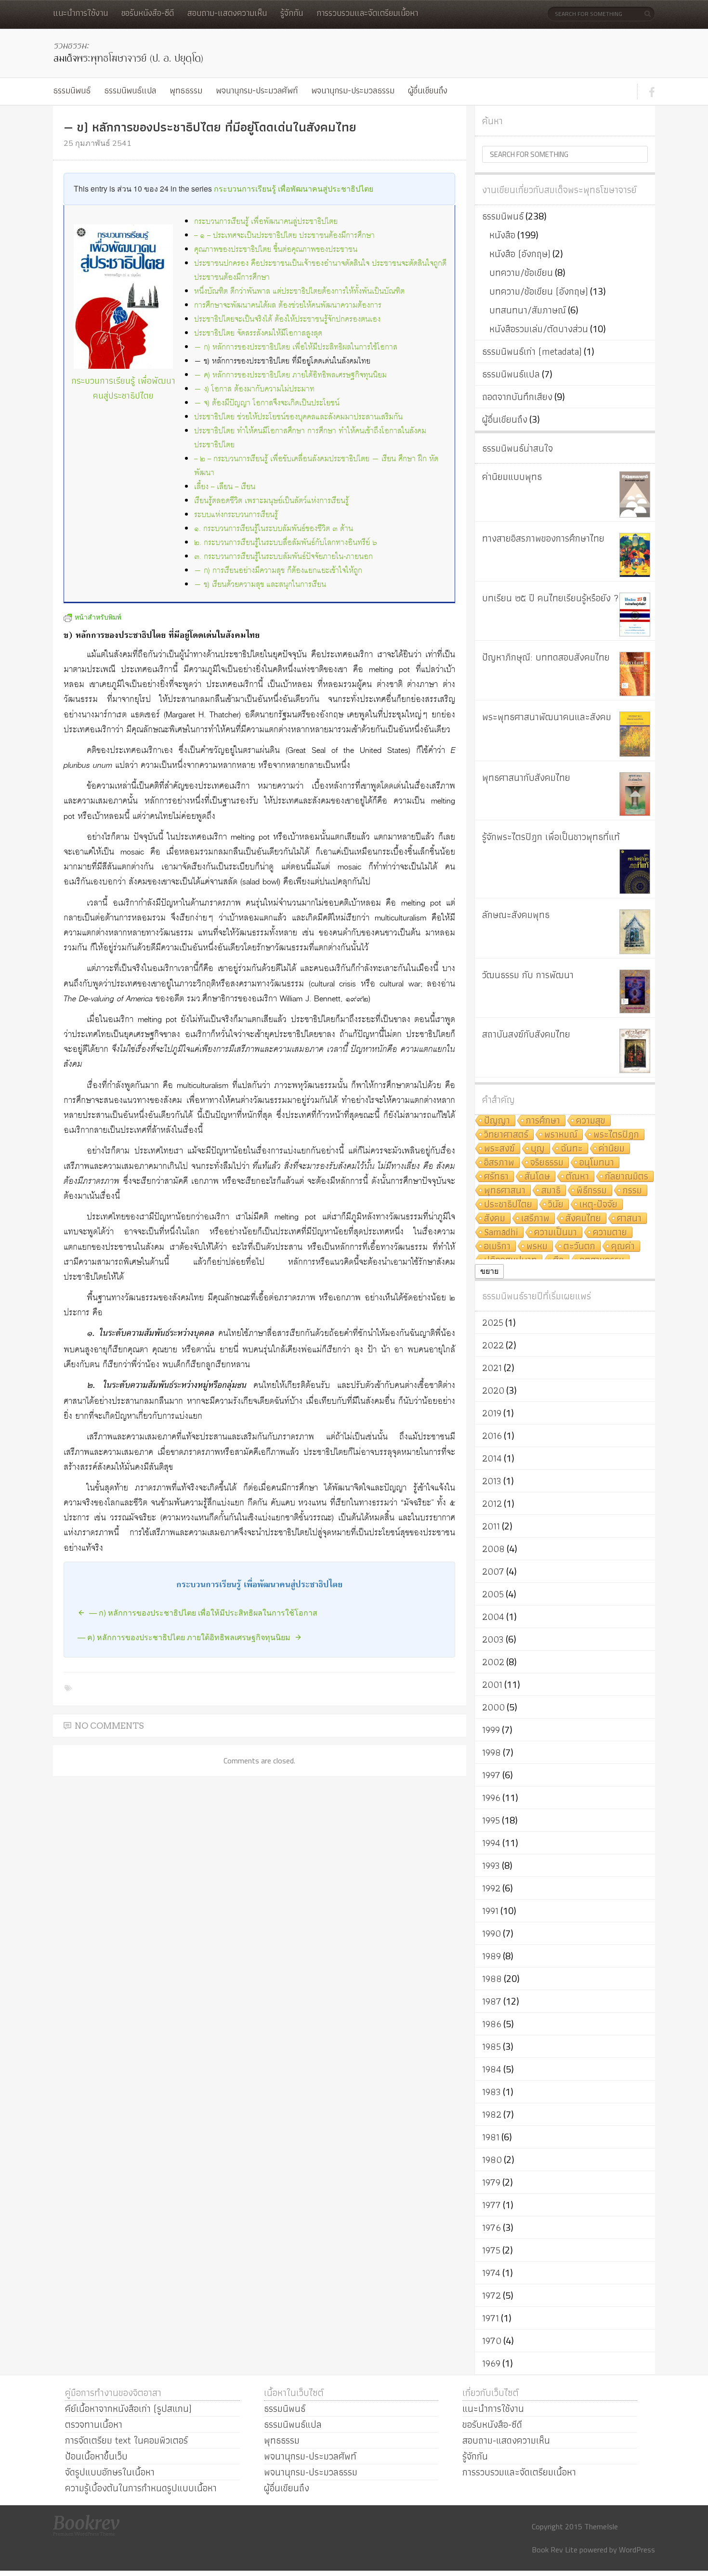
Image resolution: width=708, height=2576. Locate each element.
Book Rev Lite (555, 2550)
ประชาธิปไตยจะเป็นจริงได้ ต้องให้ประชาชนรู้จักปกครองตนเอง (287, 319)
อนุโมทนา (597, 1163)
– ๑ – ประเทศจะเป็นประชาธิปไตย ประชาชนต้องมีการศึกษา (284, 236)
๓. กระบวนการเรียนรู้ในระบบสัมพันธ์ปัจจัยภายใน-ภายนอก (283, 557)
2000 (493, 1707)
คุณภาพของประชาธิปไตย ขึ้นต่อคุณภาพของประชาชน (276, 250)
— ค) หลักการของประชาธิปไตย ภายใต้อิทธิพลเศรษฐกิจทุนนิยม (290, 375)
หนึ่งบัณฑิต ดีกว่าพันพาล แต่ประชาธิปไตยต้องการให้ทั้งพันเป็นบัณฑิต (299, 291)
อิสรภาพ (499, 1163)
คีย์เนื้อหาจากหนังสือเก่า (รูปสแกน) (128, 2408)
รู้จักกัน (292, 13)
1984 (492, 2069)
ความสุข (591, 1121)
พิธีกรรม (592, 1191)
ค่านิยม (612, 1149)
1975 (491, 2250)
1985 (492, 2046)
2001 (492, 1684)
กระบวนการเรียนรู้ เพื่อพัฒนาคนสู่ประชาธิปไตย (294, 188)
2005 (493, 1594)
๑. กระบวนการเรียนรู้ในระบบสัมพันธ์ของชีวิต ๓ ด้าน (274, 529)
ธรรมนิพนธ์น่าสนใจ (518, 448)
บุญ (538, 1149)
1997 (491, 1775)
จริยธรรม (547, 1163)
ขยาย (489, 1271)
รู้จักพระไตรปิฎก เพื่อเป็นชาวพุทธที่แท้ (551, 837)
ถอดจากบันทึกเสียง (517, 397)
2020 (493, 1390)
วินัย (556, 1205)
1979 (491, 2182)
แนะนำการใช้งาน (80, 13)
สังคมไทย (583, 1219)
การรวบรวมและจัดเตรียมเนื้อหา (367, 13)
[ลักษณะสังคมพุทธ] (635, 932)
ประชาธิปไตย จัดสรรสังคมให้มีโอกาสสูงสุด (258, 333)
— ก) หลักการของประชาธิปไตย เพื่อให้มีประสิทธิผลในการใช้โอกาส (296, 347)
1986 (492, 2024)
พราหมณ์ (561, 1135)
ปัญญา (497, 1121)
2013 (492, 1481)
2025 (493, 1322)
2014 (492, 1458)
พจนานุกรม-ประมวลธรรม (353, 90)
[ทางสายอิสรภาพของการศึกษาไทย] (635, 555)
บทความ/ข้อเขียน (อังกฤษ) (539, 291)
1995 (491, 1820)
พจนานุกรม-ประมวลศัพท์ (257, 90)
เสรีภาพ (535, 1219)
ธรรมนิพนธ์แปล (130, 90)
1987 (492, 2001)
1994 (491, 1843)
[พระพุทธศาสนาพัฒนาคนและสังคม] (635, 734)
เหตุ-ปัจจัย (598, 1205)
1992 (491, 1888)
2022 (493, 1345)
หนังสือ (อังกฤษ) (520, 254)
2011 (491, 1526)
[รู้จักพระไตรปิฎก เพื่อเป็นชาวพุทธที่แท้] (635, 872)
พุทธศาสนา (505, 1191)
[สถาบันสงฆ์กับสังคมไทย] (635, 1051)
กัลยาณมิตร (627, 1177)
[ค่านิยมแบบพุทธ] (635, 494)
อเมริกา (497, 1247)
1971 (491, 2318)
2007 (493, 1571)
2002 (493, 1662)
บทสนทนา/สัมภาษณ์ (528, 310)
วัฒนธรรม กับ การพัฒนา (528, 975)
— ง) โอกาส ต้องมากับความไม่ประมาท (254, 389)
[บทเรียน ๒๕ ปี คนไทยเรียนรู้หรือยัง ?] (635, 615)
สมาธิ (551, 1191)
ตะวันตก (579, 1247)
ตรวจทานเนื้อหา (94, 2424)
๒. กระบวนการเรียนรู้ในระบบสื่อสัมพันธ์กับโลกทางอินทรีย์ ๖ (286, 543)
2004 (493, 1617)
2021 (492, 1368)
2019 (492, 1413)
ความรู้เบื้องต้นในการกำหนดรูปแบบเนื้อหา (141, 2488)
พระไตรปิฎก (616, 1135)
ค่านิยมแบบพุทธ (512, 477)
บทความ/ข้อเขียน (521, 272)
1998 (492, 1752)
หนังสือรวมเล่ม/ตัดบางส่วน (539, 329)
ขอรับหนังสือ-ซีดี (148, 13)
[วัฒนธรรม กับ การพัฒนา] (635, 991)
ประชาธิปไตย (508, 1205)
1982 (492, 2114)
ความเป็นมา (556, 1233)
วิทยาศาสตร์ (506, 1135)
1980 (492, 2160)
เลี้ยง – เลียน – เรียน (225, 487)
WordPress (637, 2550)
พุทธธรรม (186, 90)
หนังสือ (502, 235)
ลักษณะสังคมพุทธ (516, 915)
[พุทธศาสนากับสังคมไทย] (635, 794)
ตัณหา (577, 1177)
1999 (491, 1730)
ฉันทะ (572, 1149)
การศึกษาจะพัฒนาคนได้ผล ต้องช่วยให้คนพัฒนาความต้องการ (288, 305)
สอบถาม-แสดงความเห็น (227, 13)
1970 (492, 2341)
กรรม (632, 1191)
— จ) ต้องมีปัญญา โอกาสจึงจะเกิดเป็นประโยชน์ (267, 403)
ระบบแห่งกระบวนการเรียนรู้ (236, 515)
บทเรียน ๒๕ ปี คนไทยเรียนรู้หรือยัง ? (551, 598)
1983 (492, 2092)
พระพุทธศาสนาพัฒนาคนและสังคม (547, 717)
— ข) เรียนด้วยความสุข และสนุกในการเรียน (260, 585)
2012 (492, 1503)
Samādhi (501, 1233)
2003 (493, 1639)
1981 (491, 2137)
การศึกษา (543, 1121)
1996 (491, 1798)
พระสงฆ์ (499, 1149)
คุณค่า (623, 1247)
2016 (492, 1436)
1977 (492, 2205)
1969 (491, 2363)
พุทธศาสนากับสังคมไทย (526, 777)
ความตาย (610, 1233)
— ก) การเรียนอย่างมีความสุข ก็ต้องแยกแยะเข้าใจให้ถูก (278, 571)
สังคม (495, 1219)
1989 (492, 1956)
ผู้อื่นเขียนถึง (428, 90)
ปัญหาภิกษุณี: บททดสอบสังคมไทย (546, 657)
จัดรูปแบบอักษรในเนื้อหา (110, 2472)
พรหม (537, 1247)
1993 (491, 1865)
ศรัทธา (496, 1177)
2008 (493, 1549)
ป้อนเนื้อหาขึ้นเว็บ (96, 2456)
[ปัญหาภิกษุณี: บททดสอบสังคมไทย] (635, 674)
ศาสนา (629, 1219)
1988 (492, 1979)
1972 (492, 2295)
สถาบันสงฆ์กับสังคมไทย (526, 1034)
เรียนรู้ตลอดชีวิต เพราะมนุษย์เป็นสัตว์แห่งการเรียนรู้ (271, 501)
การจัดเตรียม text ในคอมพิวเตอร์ (126, 2440)
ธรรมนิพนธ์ (72, 90)
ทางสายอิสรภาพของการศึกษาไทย (543, 538)
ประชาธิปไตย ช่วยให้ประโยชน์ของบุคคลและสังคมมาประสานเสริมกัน (298, 417)
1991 (490, 1911)
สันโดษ (537, 1177)
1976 (492, 2227)
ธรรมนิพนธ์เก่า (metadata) (532, 351)
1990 (492, 1933)
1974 (491, 2273)
